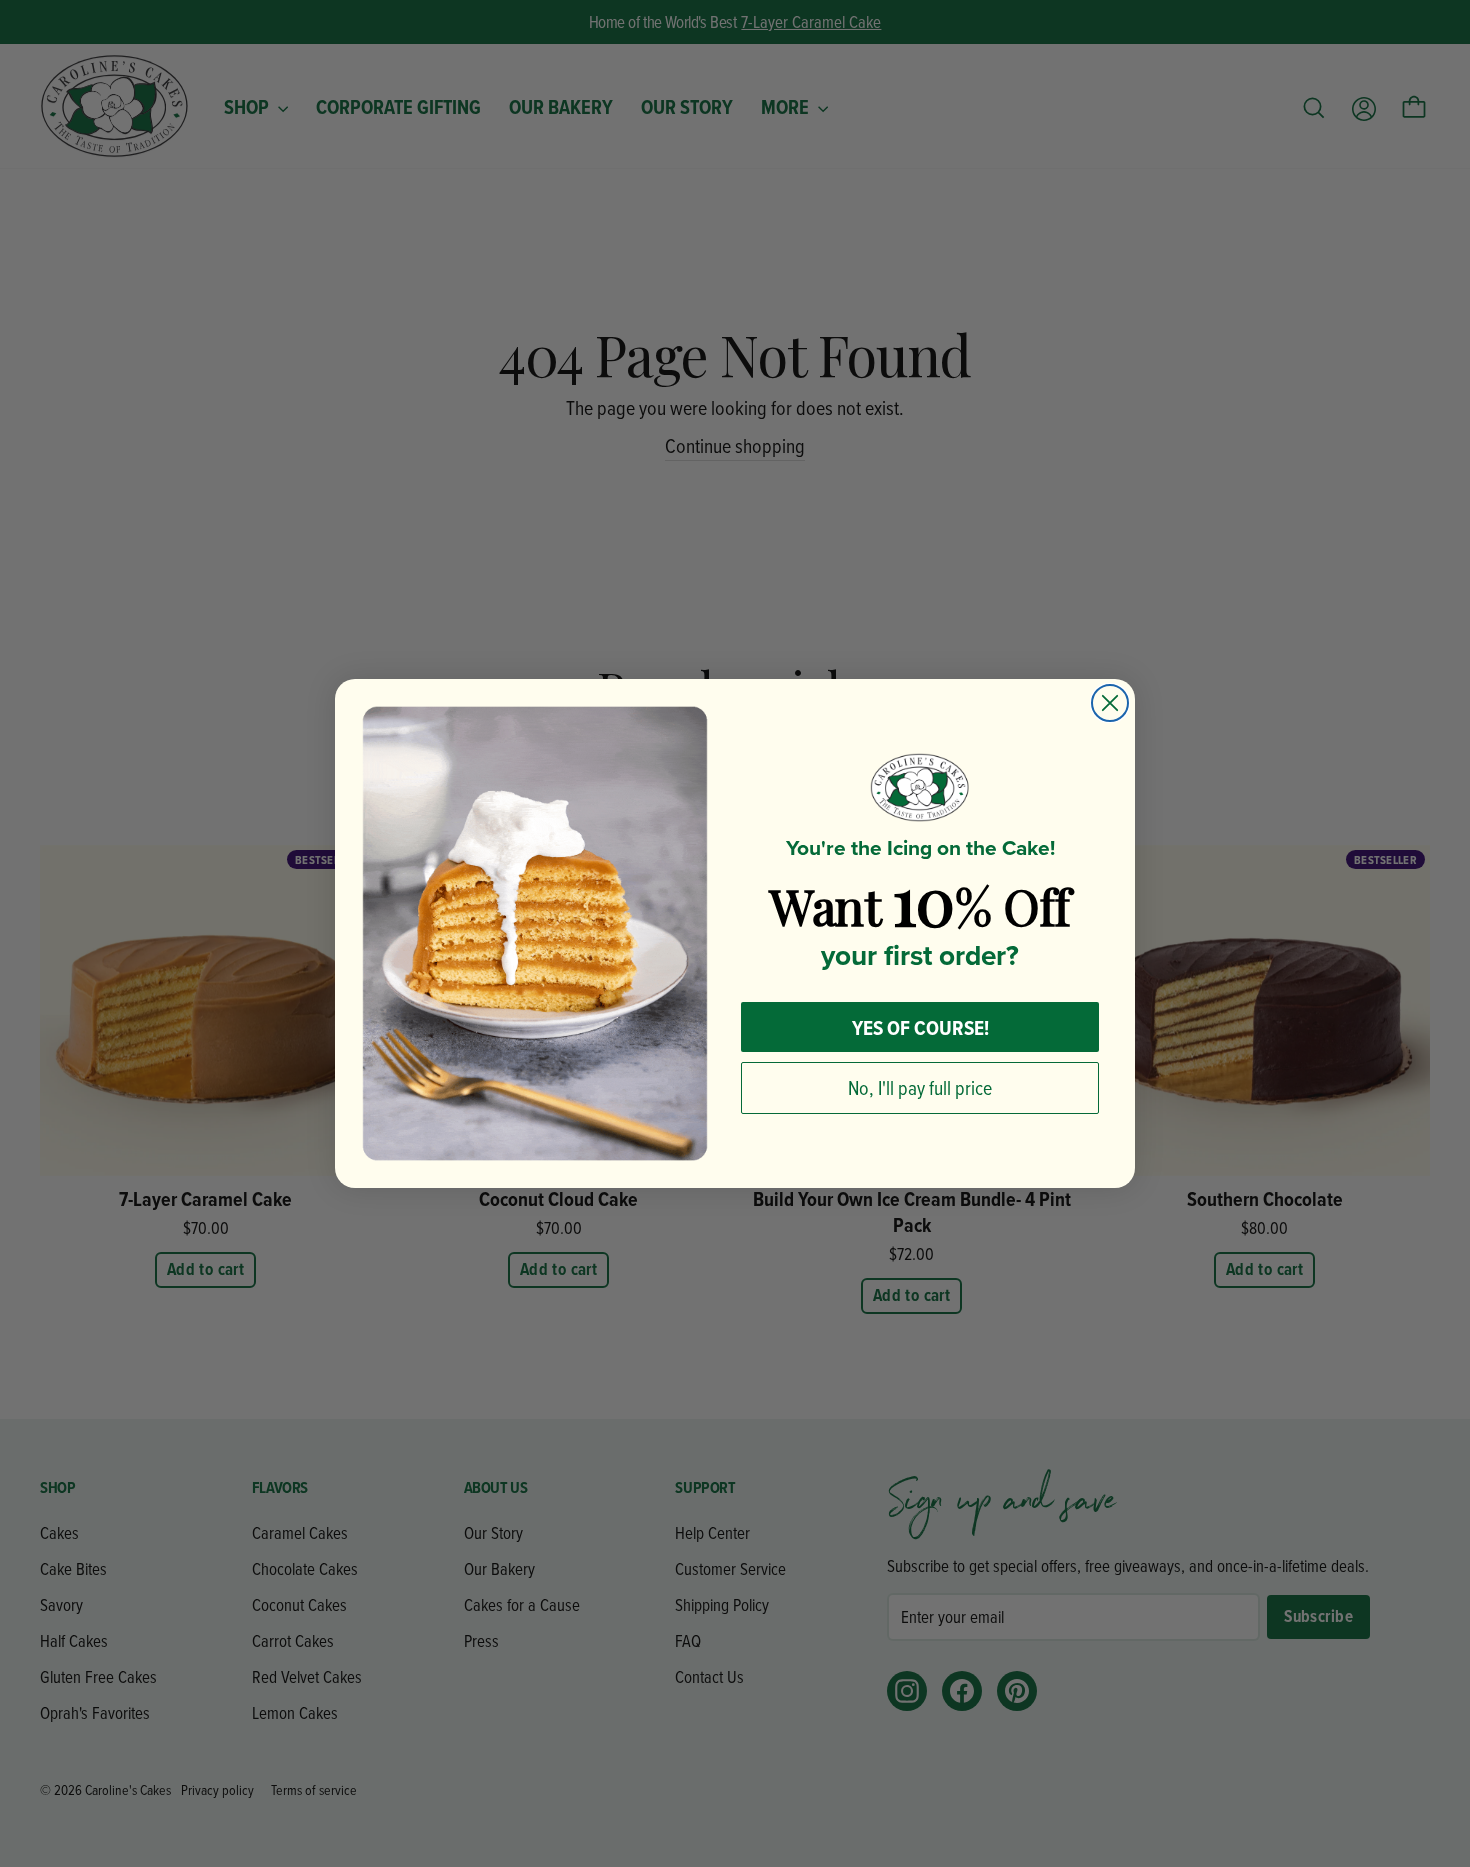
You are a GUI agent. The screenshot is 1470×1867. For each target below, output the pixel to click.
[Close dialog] (1110, 703)
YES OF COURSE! (920, 1027)
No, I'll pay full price (920, 1087)
